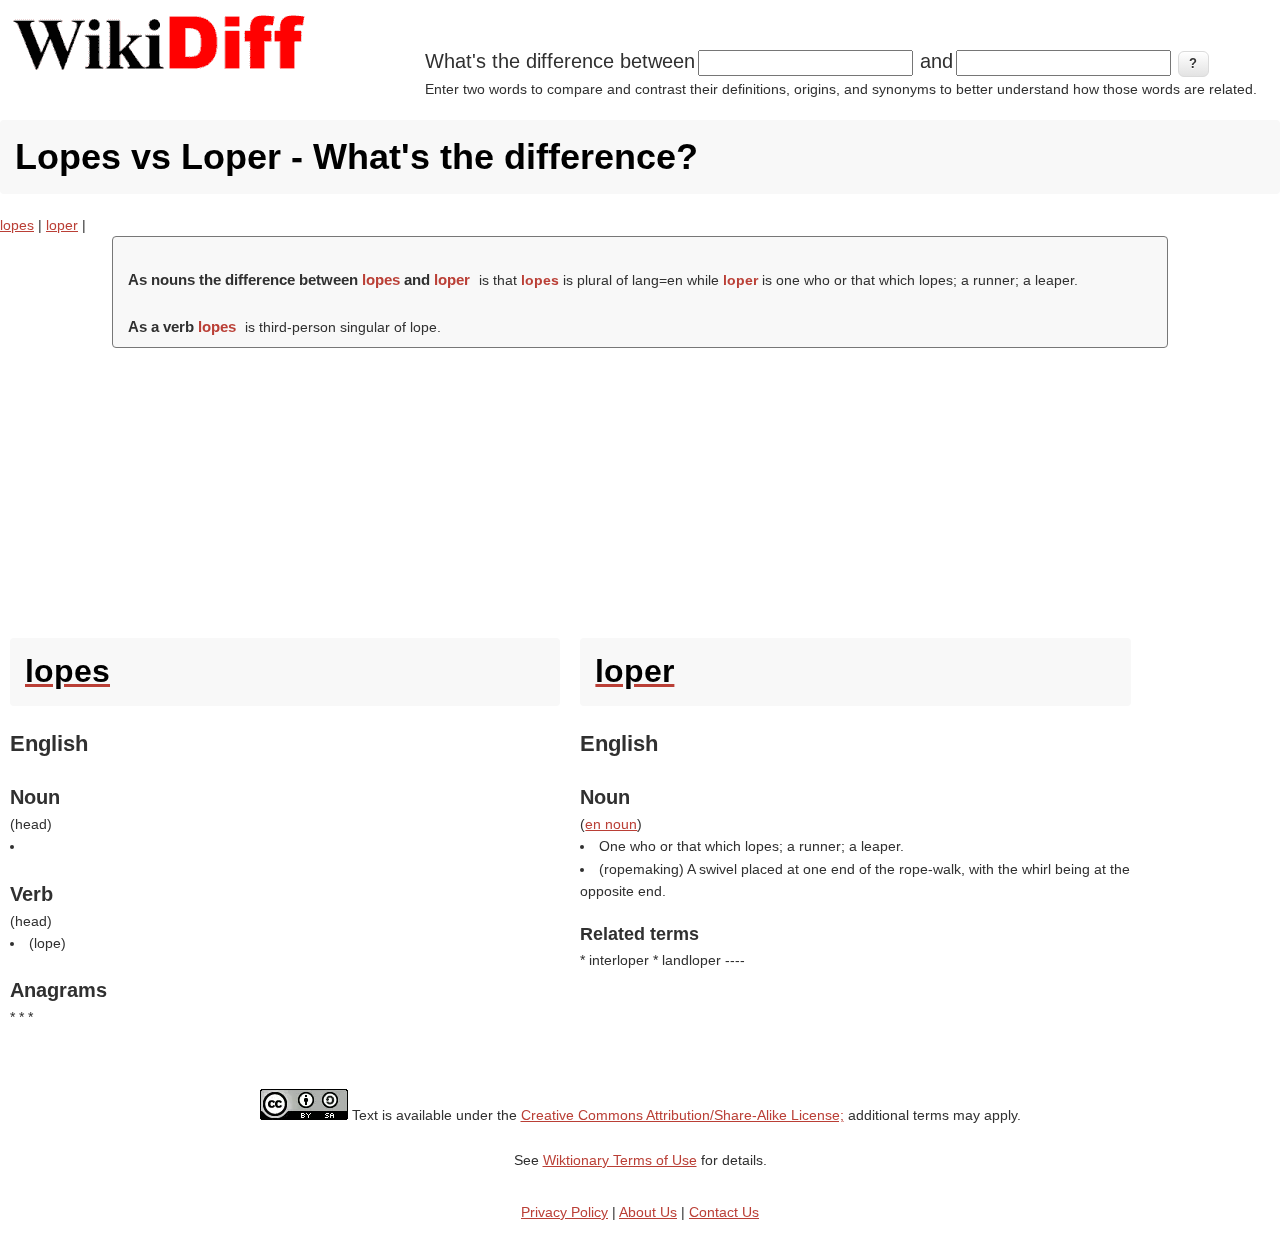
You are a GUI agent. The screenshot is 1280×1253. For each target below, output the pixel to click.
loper (62, 225)
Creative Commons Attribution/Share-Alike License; (682, 1115)
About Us (648, 1212)
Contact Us (724, 1212)
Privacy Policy (564, 1212)
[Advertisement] (640, 488)
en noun (611, 824)
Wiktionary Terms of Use (620, 1160)
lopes (17, 225)
